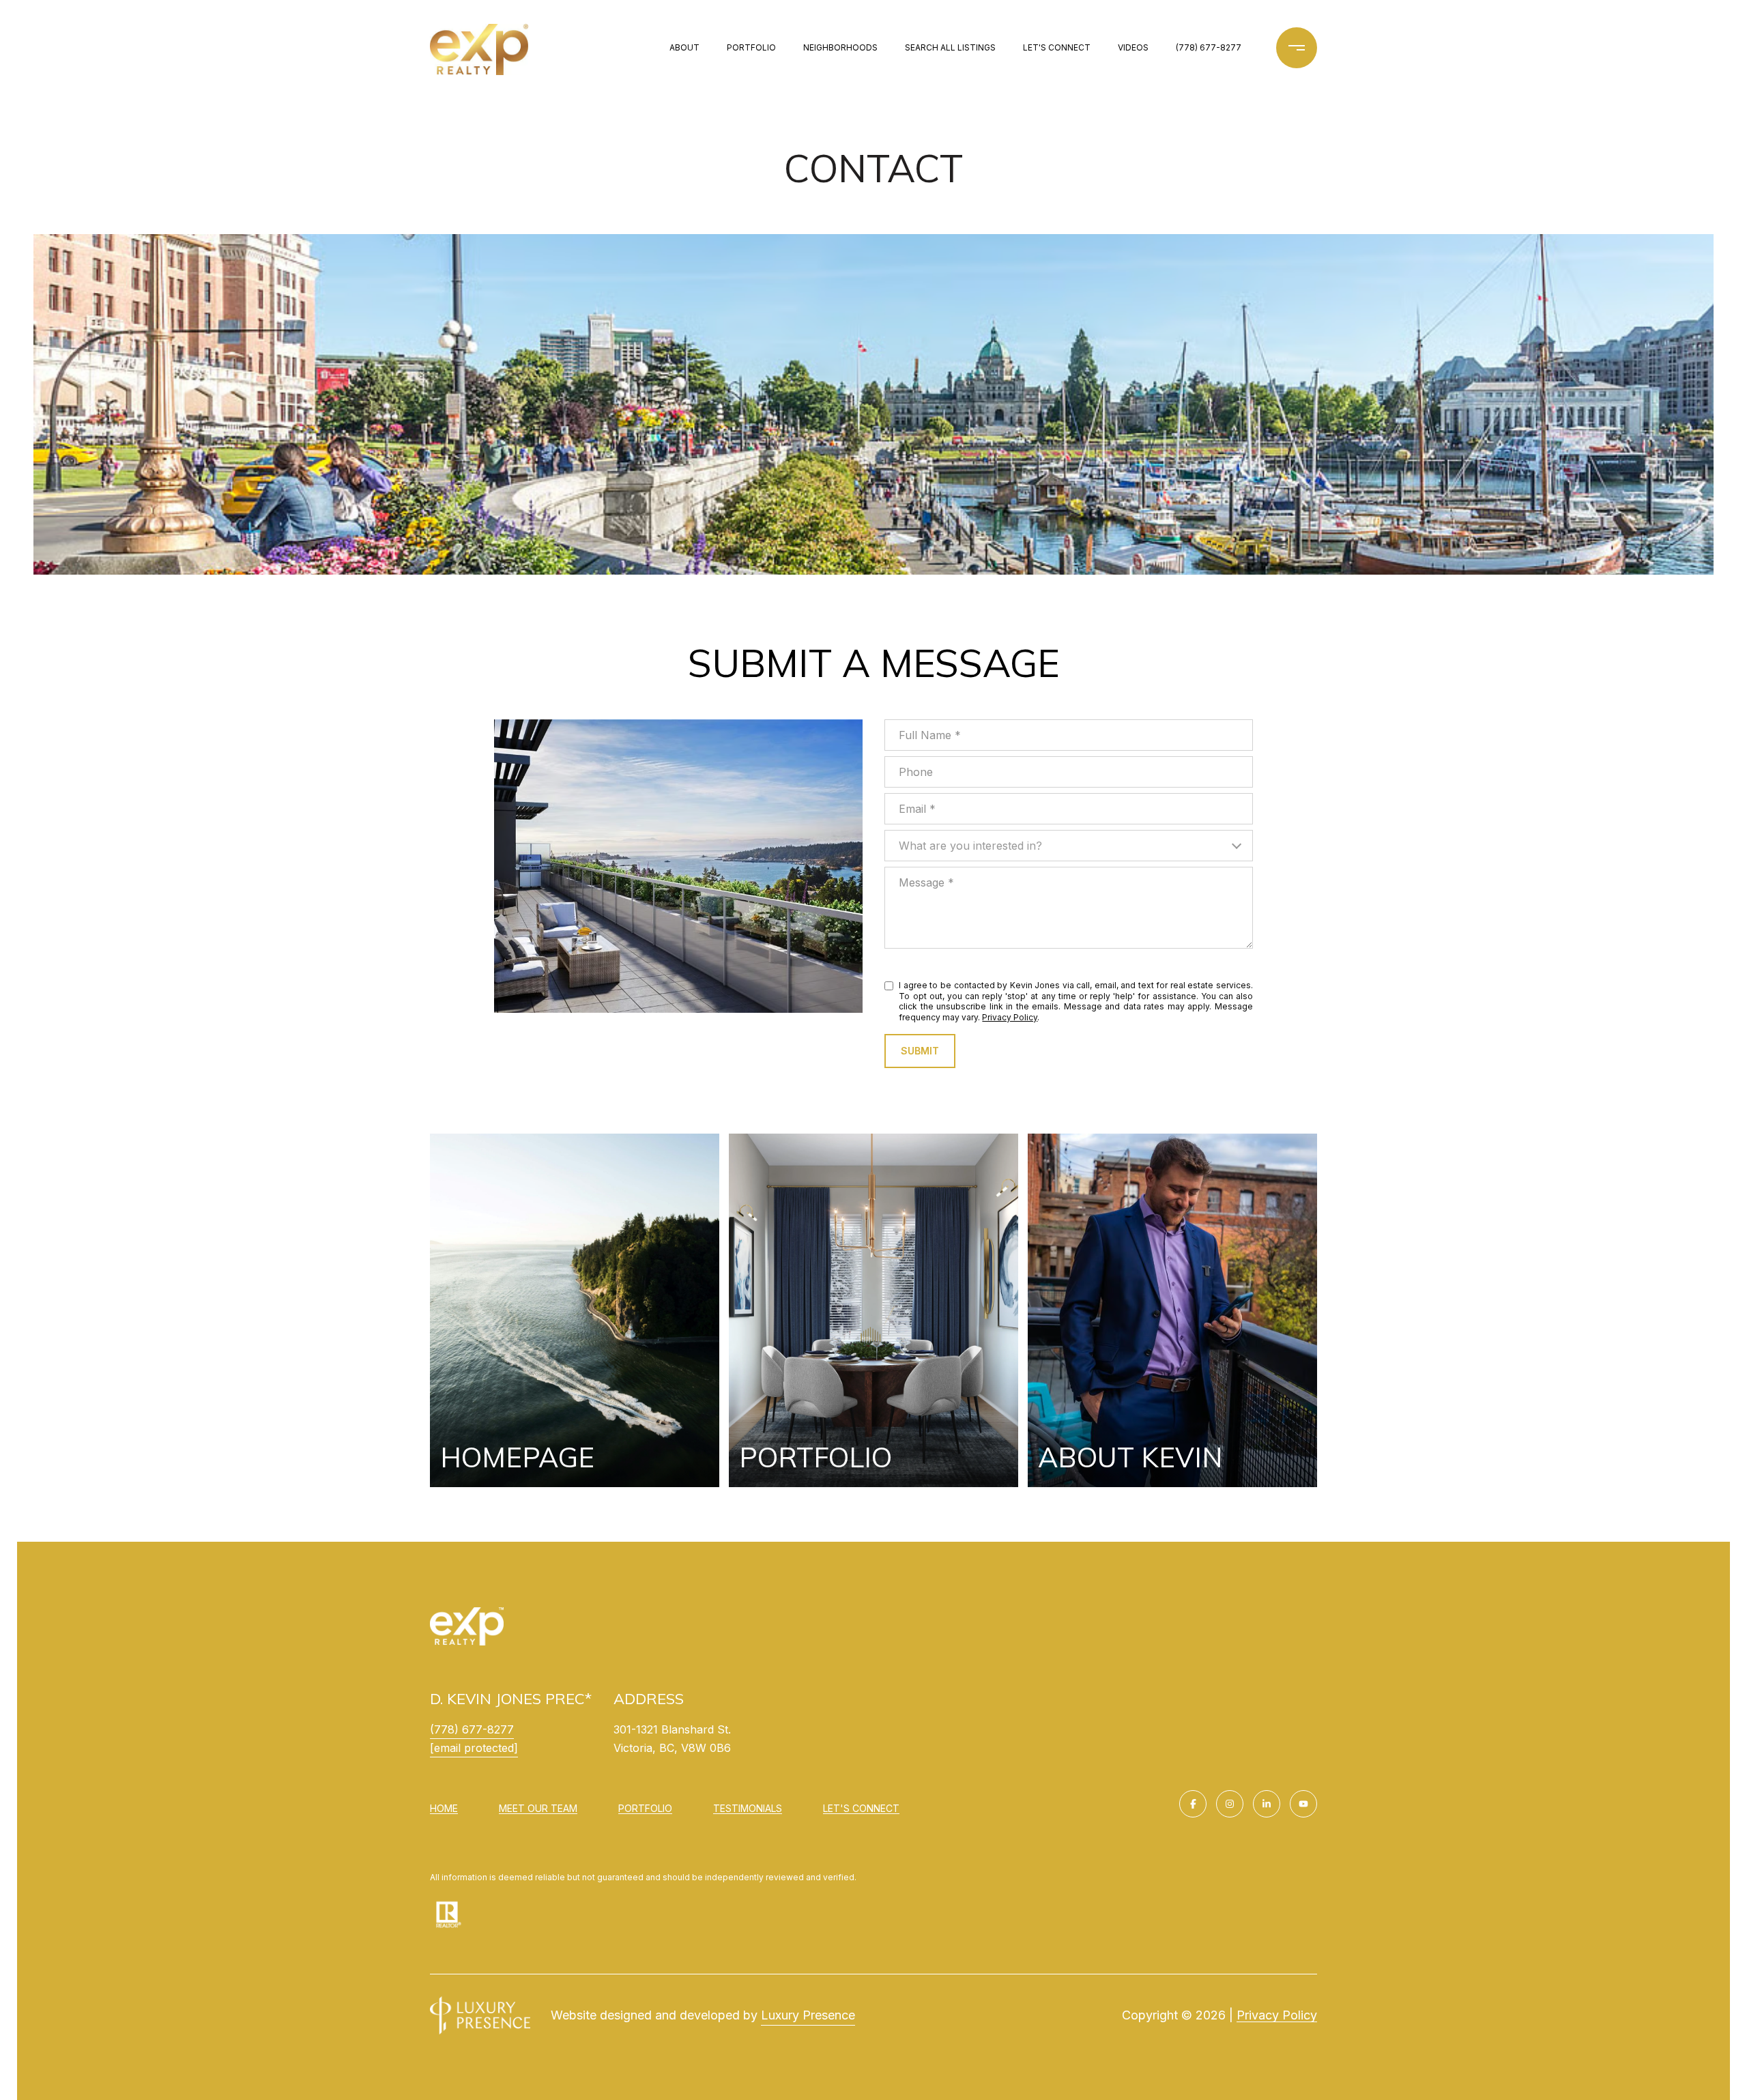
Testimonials (748, 1808)
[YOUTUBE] (1303, 1804)
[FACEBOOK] (1193, 1804)
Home (444, 1808)
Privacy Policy (1010, 1017)
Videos (1133, 47)
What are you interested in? (970, 846)
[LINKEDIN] (1267, 1804)
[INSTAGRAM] (1230, 1804)
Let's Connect (861, 1809)
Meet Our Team (538, 1808)
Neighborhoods (840, 47)
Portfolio (751, 47)
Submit (920, 1051)
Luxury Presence (808, 2015)
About (684, 47)
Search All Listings (950, 47)
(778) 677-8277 (1209, 47)
